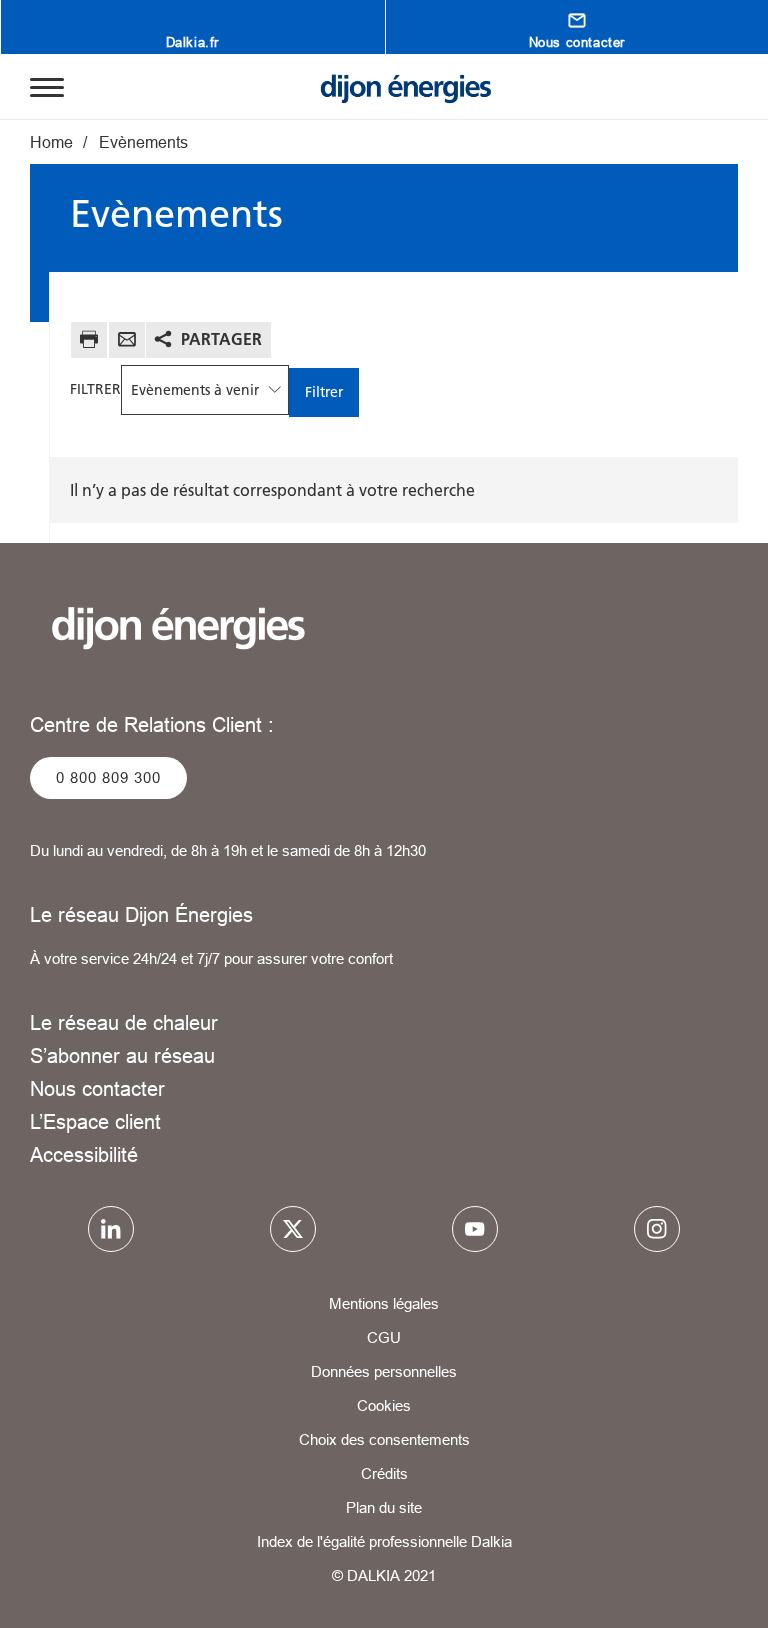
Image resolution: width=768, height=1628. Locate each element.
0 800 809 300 (108, 777)
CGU (384, 1337)
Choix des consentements (384, 1439)
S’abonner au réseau (122, 1055)
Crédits (384, 1473)
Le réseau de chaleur (124, 1022)
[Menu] (47, 86)
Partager (221, 339)
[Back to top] (685, 1555)
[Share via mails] (127, 342)
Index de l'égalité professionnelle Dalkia (384, 1541)
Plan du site (384, 1507)
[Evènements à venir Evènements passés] (205, 390)
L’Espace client (95, 1121)
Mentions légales (384, 1303)
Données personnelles (384, 1371)
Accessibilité (84, 1154)
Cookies (384, 1405)
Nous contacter (97, 1088)
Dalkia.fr (192, 42)
